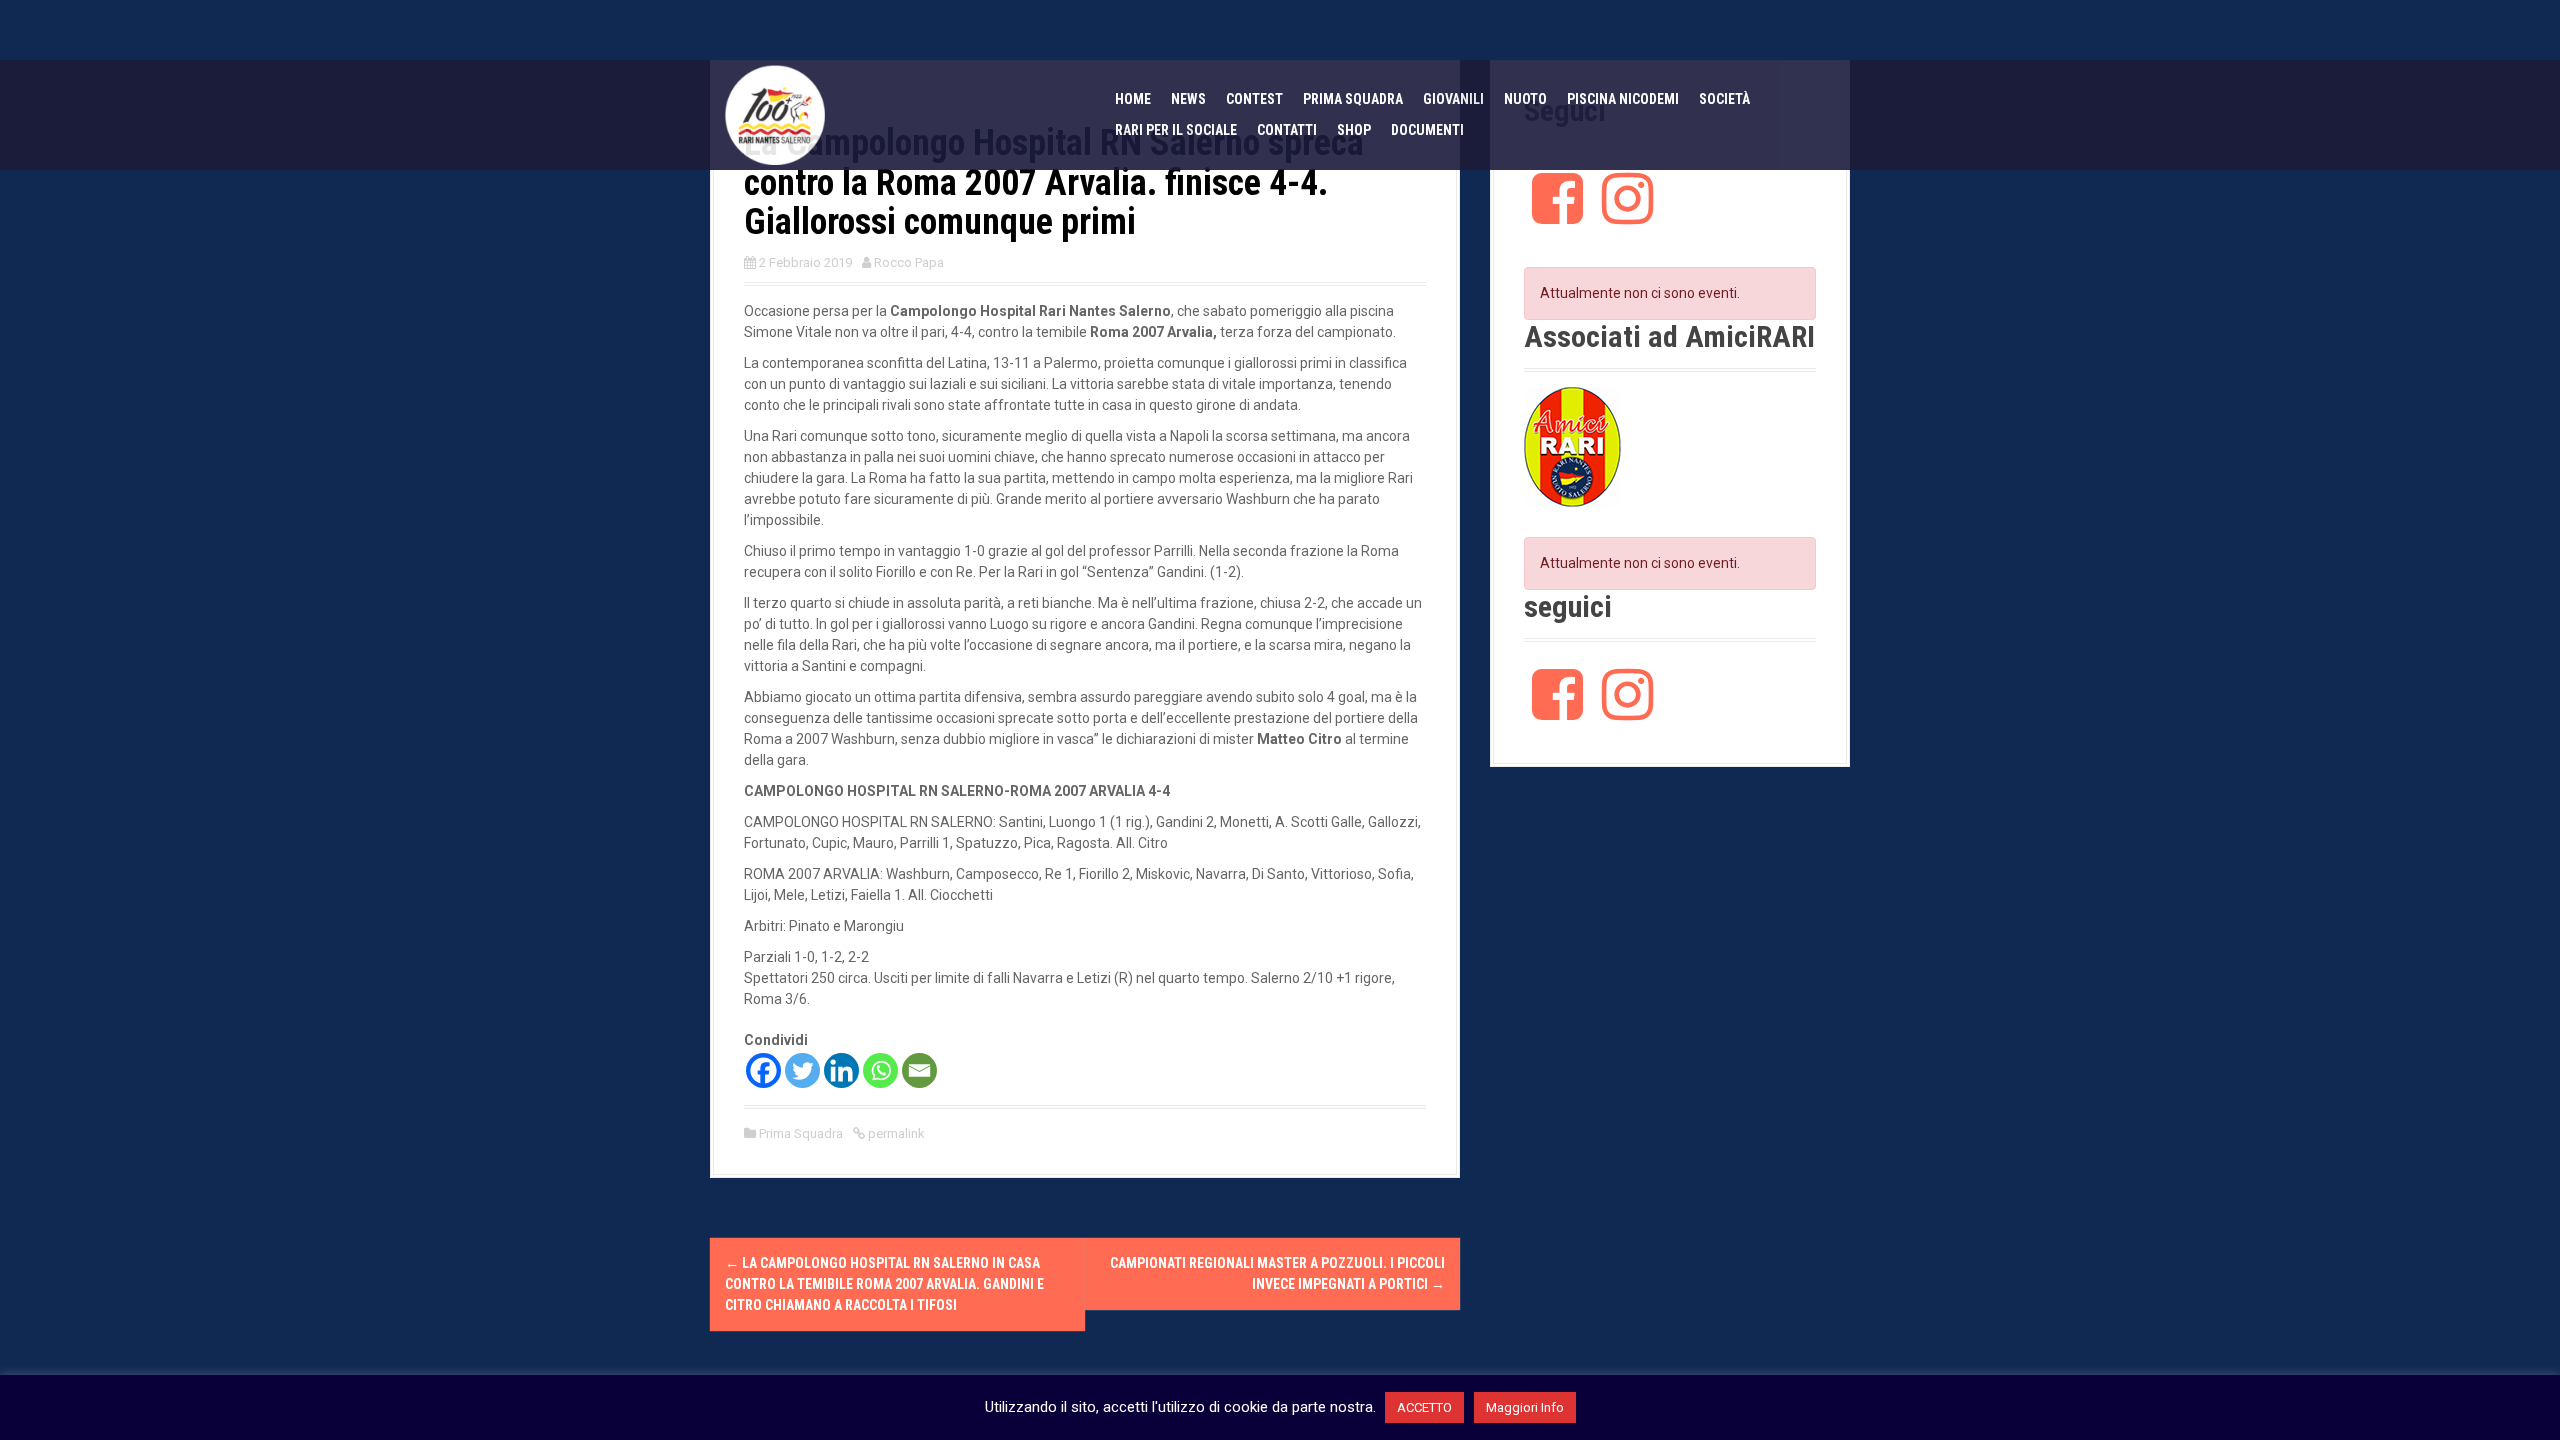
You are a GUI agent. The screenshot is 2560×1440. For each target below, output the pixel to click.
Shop (1354, 130)
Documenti (1427, 130)
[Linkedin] (841, 1070)
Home (1133, 99)
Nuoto (1525, 99)
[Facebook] (763, 1070)
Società (1724, 99)
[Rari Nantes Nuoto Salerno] (775, 114)
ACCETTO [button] (1424, 1407)
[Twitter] (802, 1070)
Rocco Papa (909, 262)
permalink (895, 1133)
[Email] (919, 1070)
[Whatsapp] (880, 1070)
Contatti (1287, 130)
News (1188, 99)
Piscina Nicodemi (1623, 99)
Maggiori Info (1525, 1407)
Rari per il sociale (1176, 130)
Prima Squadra (801, 1133)
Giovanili (1453, 99)
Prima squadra (1353, 99)
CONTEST (1254, 99)
